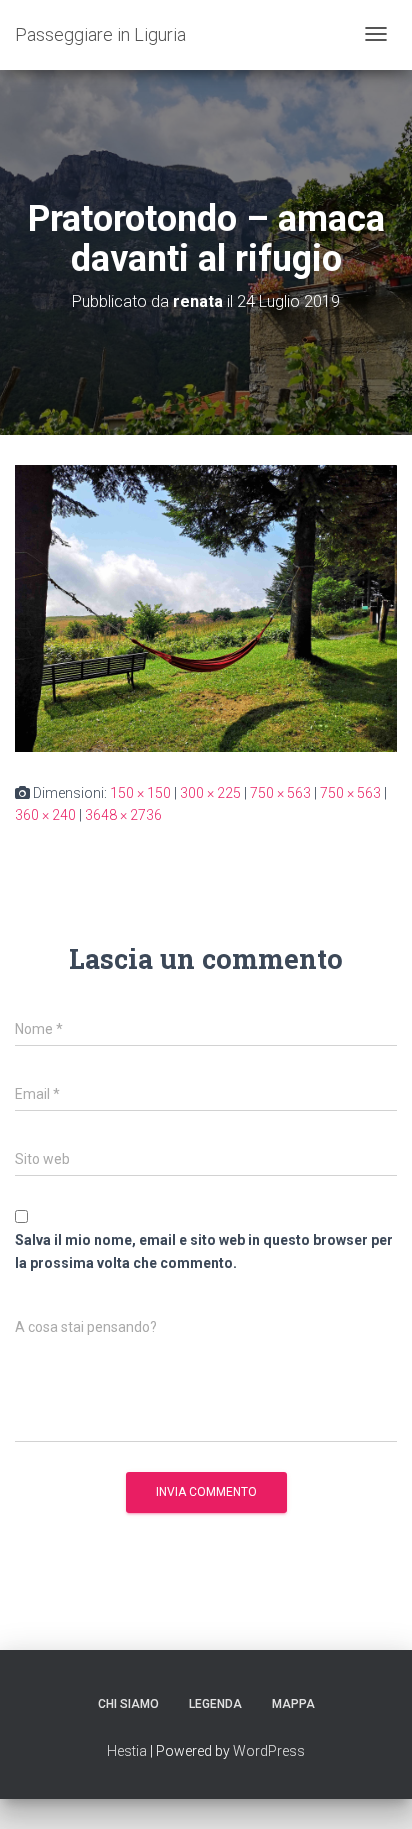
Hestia (127, 1751)
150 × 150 (140, 793)
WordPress (269, 1751)
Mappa (293, 1704)
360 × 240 (45, 815)
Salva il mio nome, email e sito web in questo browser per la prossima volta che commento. (204, 1251)
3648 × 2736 (123, 815)
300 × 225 (210, 793)
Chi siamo (128, 1704)
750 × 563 (280, 793)
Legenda (215, 1704)
